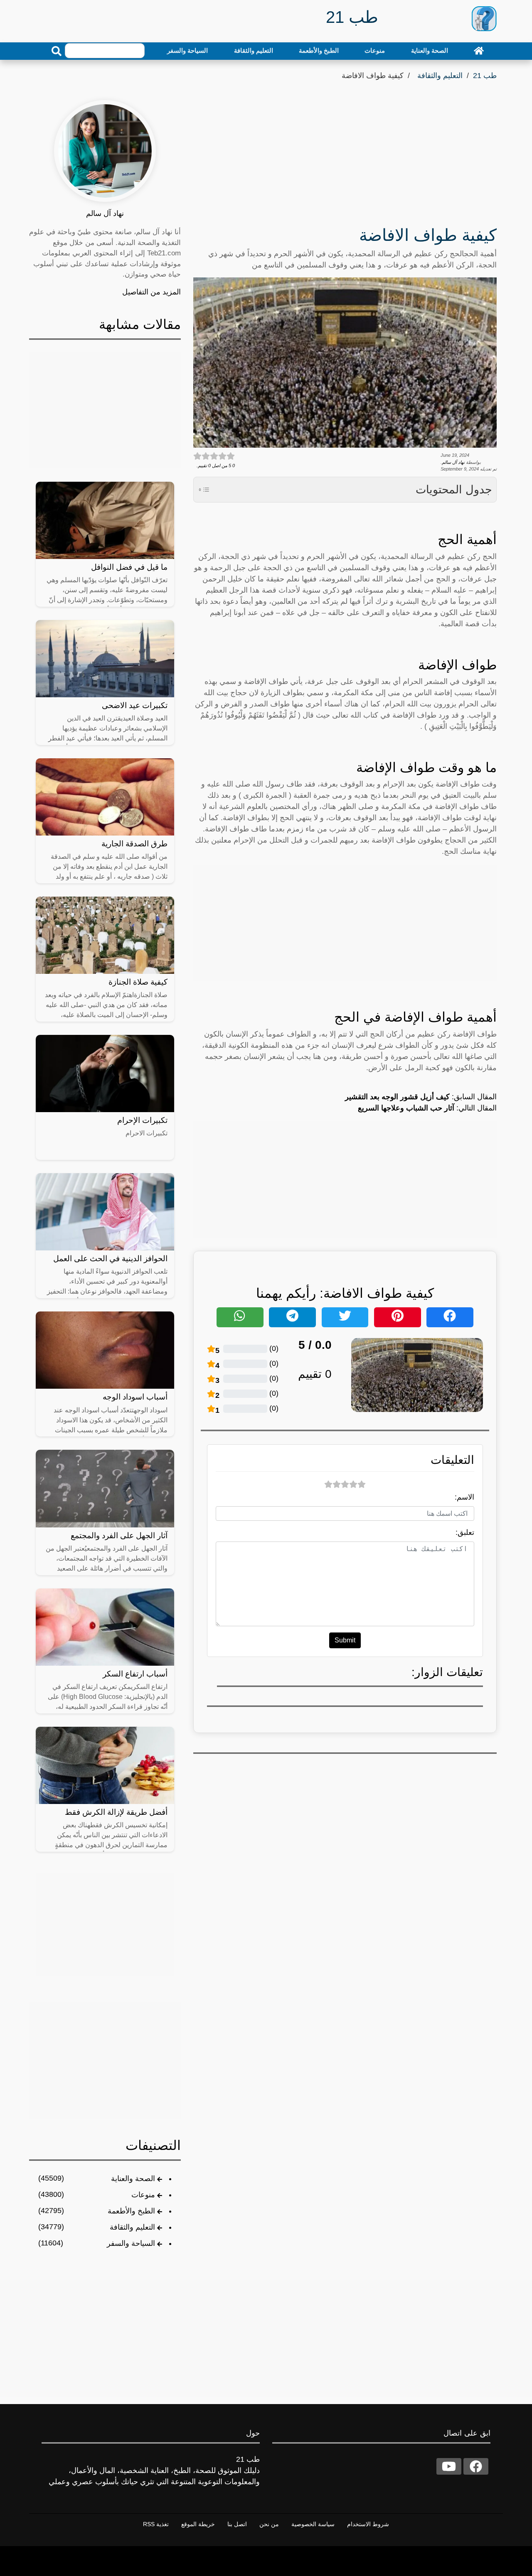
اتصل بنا (237, 2524)
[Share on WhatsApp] (240, 1317)
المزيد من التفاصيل (151, 292)
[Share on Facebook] (450, 1317)
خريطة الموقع (198, 2524)
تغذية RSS (156, 2524)
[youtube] (449, 2466)
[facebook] (476, 2466)
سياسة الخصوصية (313, 2524)
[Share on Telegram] (292, 1317)
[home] (479, 51)
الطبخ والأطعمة (319, 50)
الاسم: (464, 1497)
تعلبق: (465, 1532)
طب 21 (485, 76)
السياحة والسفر (187, 50)
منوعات (375, 50)
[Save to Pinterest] (398, 1317)
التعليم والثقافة (254, 50)
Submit (345, 1640)
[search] (57, 51)
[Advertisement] (345, 156)
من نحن (269, 2524)
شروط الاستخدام (368, 2524)
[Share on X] (345, 1317)
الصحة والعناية (430, 50)
